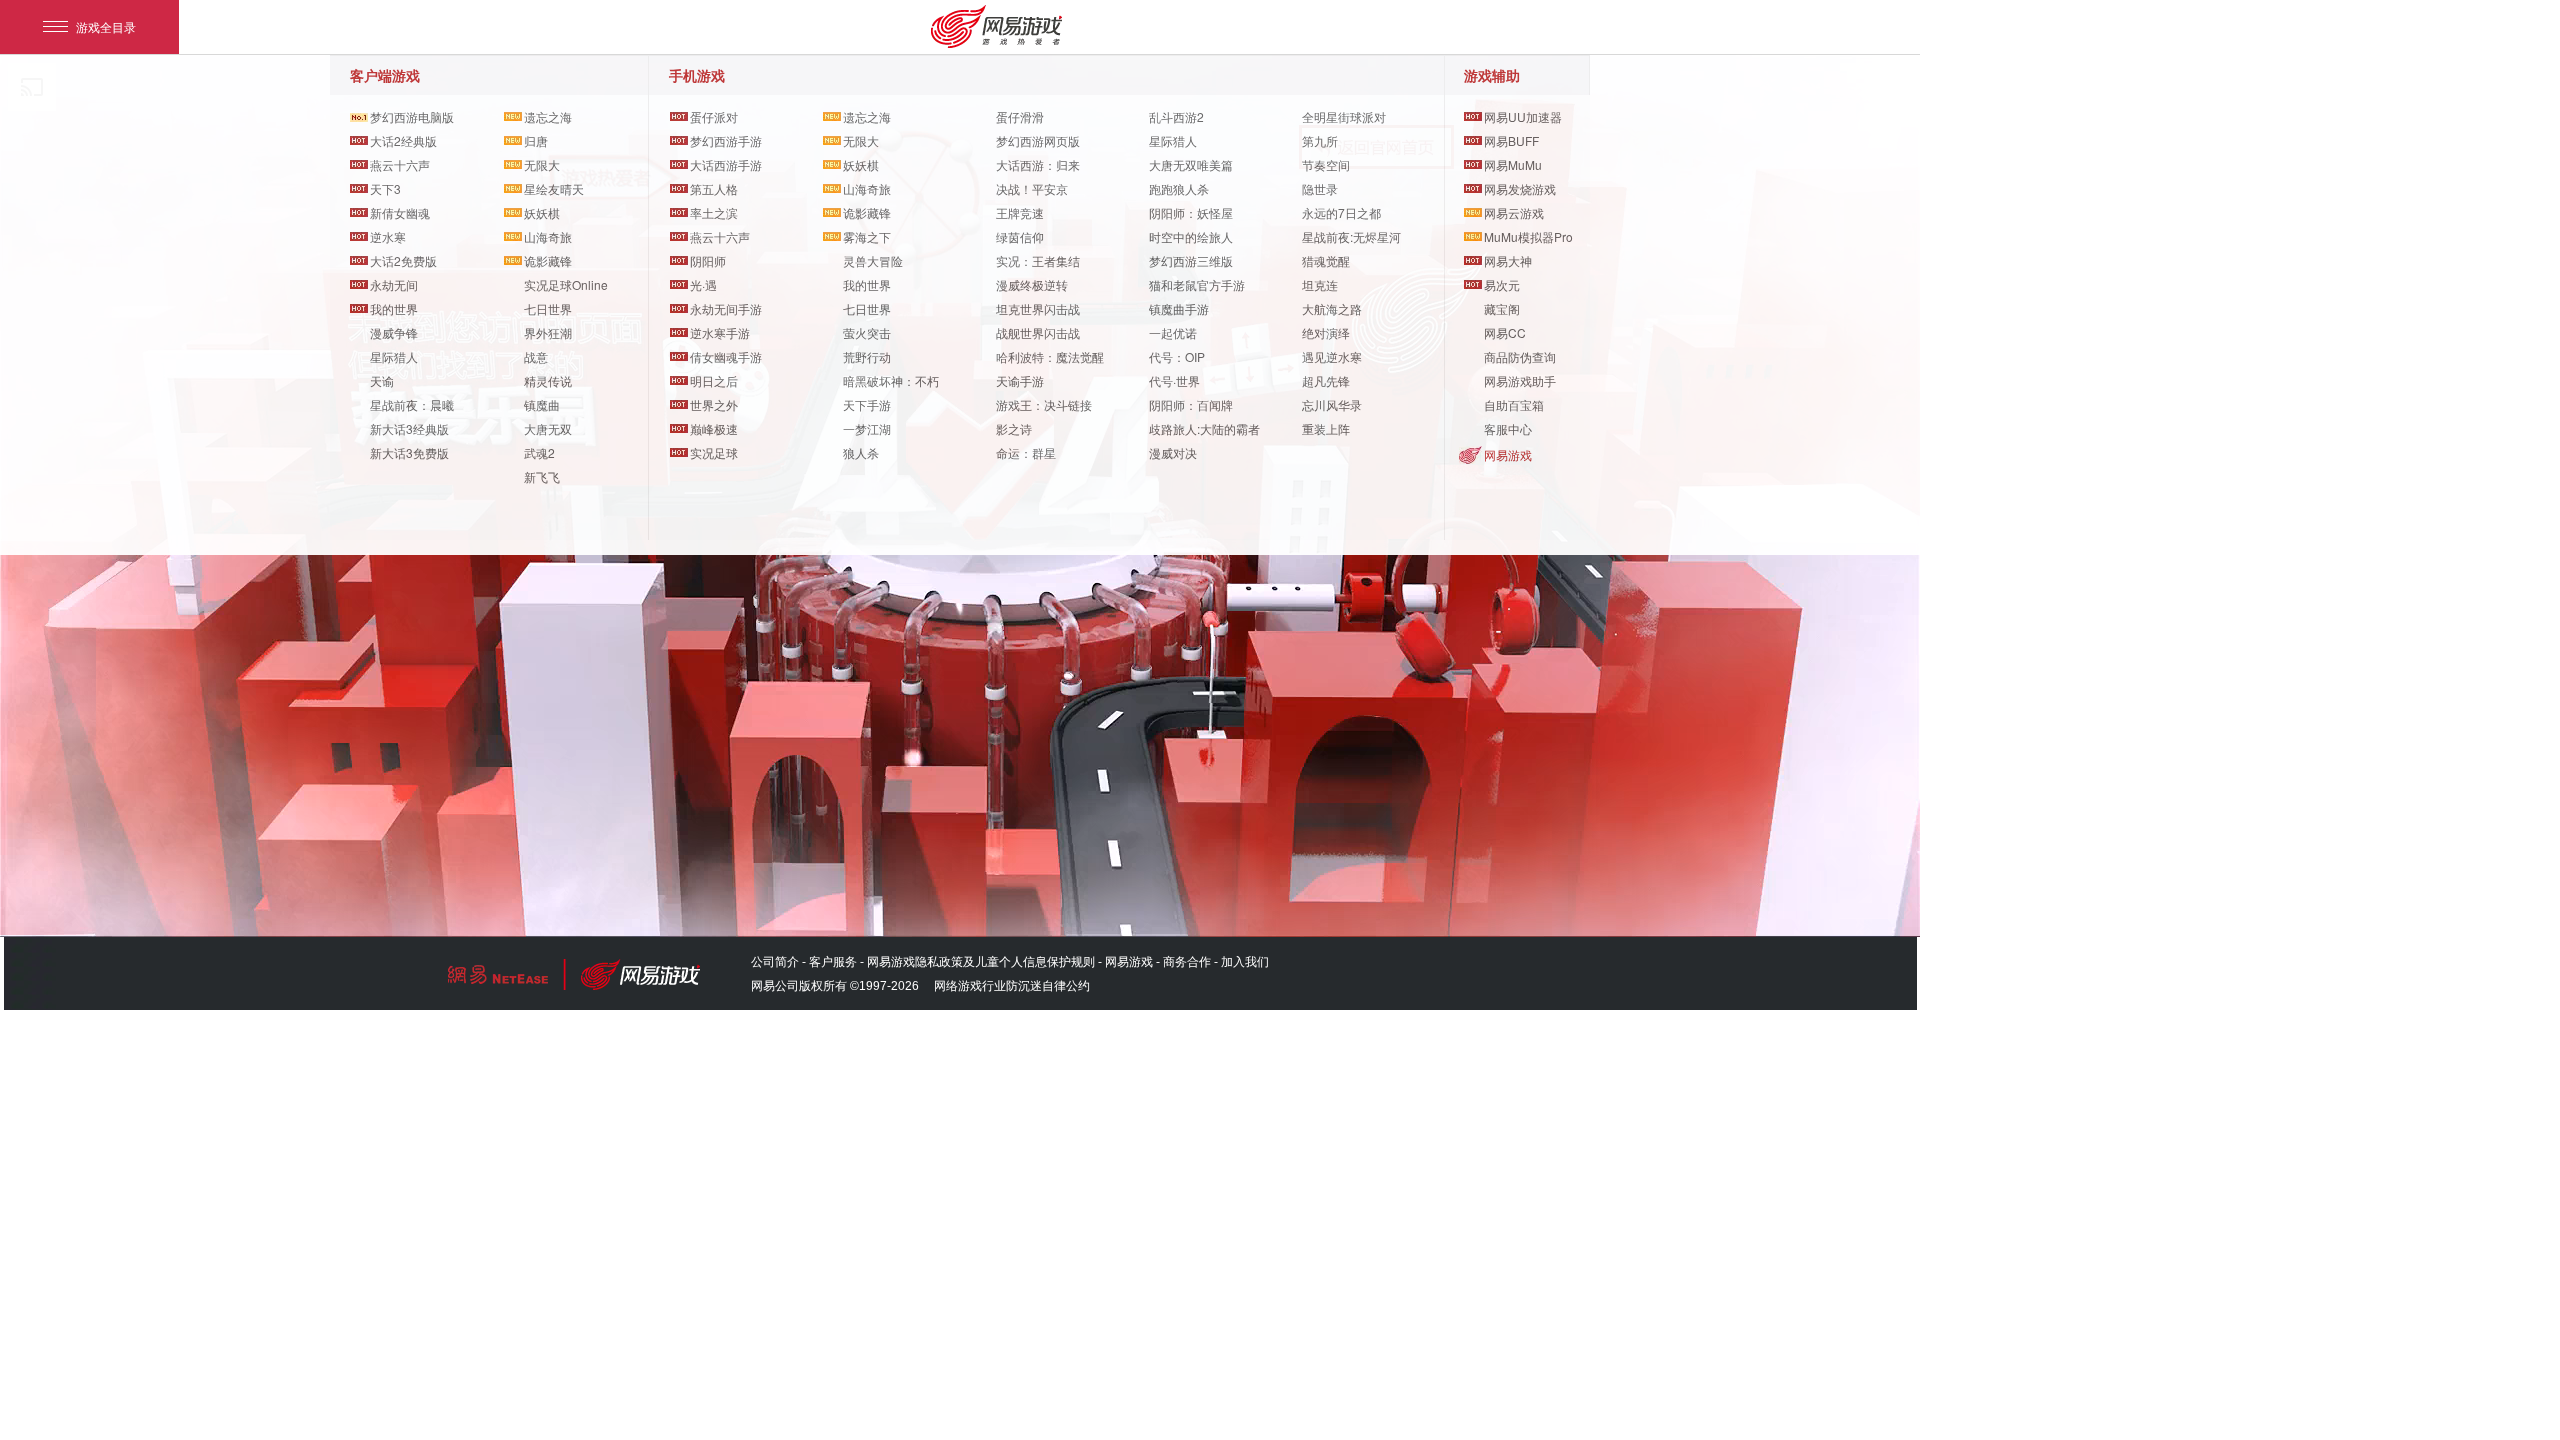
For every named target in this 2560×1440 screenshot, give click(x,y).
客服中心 (1508, 428)
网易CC (1505, 332)
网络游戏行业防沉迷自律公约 (1012, 986)
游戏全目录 (106, 26)
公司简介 (775, 962)
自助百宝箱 (1514, 404)
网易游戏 (1508, 454)
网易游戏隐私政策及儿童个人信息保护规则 (981, 962)
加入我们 (1245, 962)
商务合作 (1187, 962)
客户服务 (833, 962)
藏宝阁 (1502, 308)
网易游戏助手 (1520, 380)
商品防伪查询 (1520, 356)
